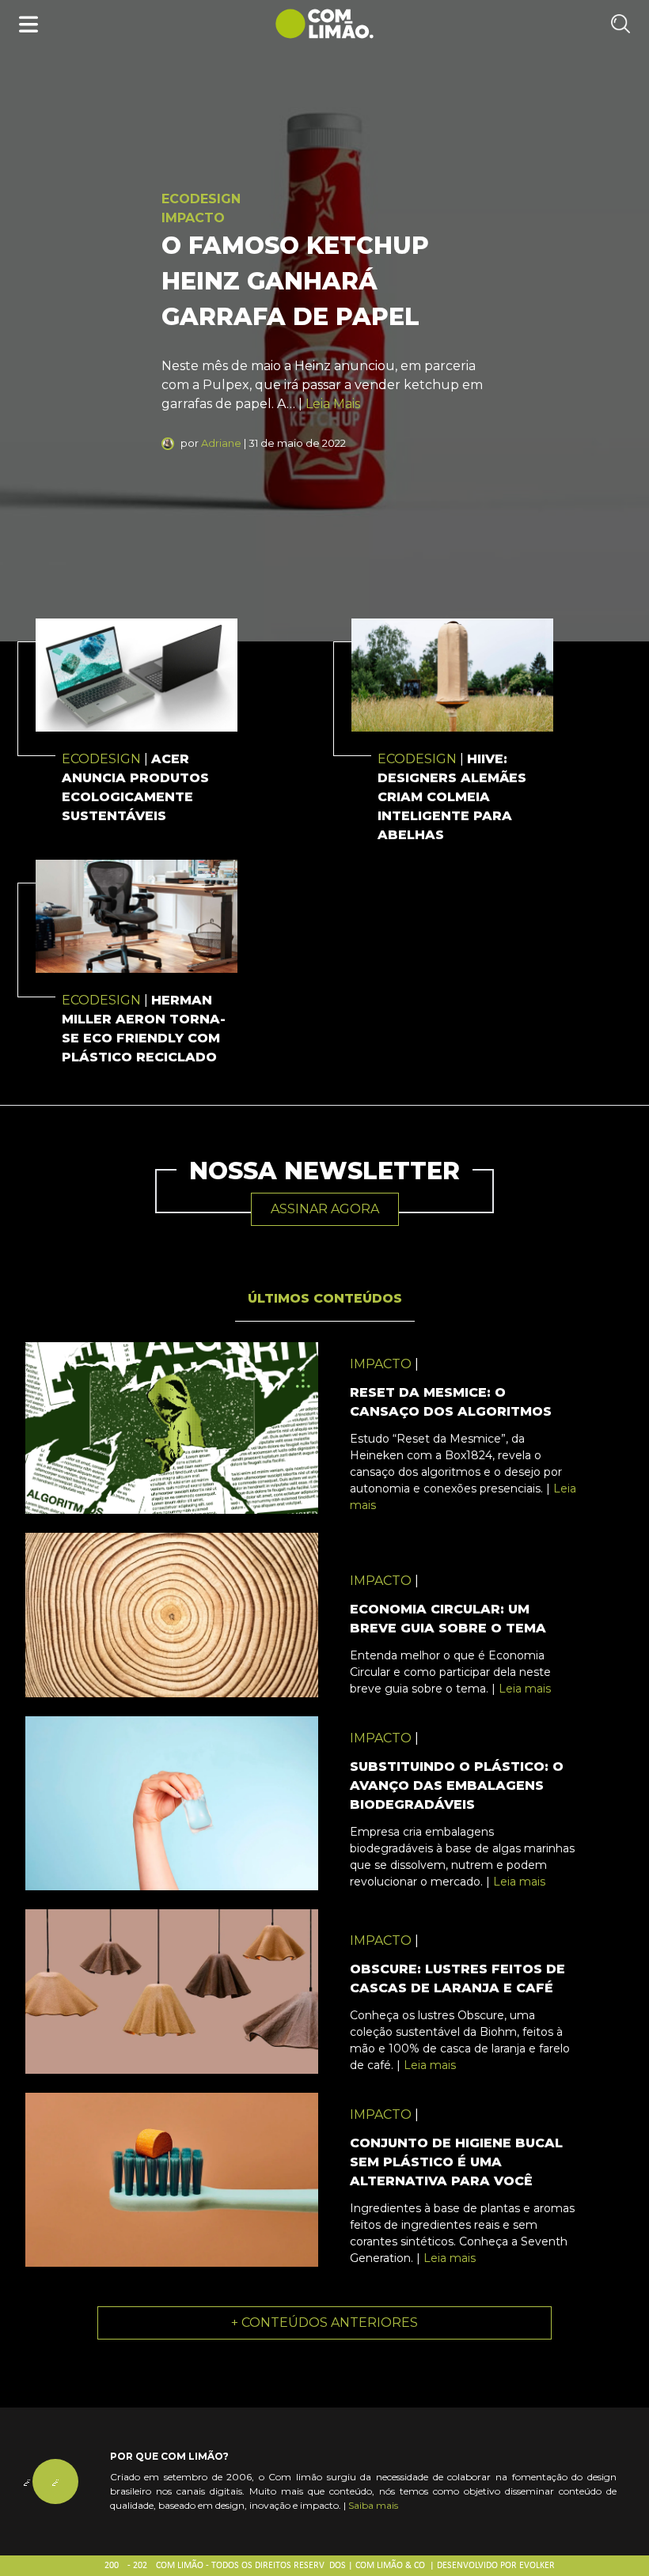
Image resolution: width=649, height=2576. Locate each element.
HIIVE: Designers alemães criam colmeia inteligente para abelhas (452, 797)
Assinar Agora (325, 1209)
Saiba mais (373, 2505)
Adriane (221, 443)
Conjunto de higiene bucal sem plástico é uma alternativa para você (456, 2162)
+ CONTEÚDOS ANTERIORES (324, 2323)
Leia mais (525, 1689)
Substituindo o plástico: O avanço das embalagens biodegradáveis (457, 1785)
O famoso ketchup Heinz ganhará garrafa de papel (295, 281)
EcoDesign (201, 199)
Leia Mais (333, 404)
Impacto (193, 218)
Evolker (537, 2566)
